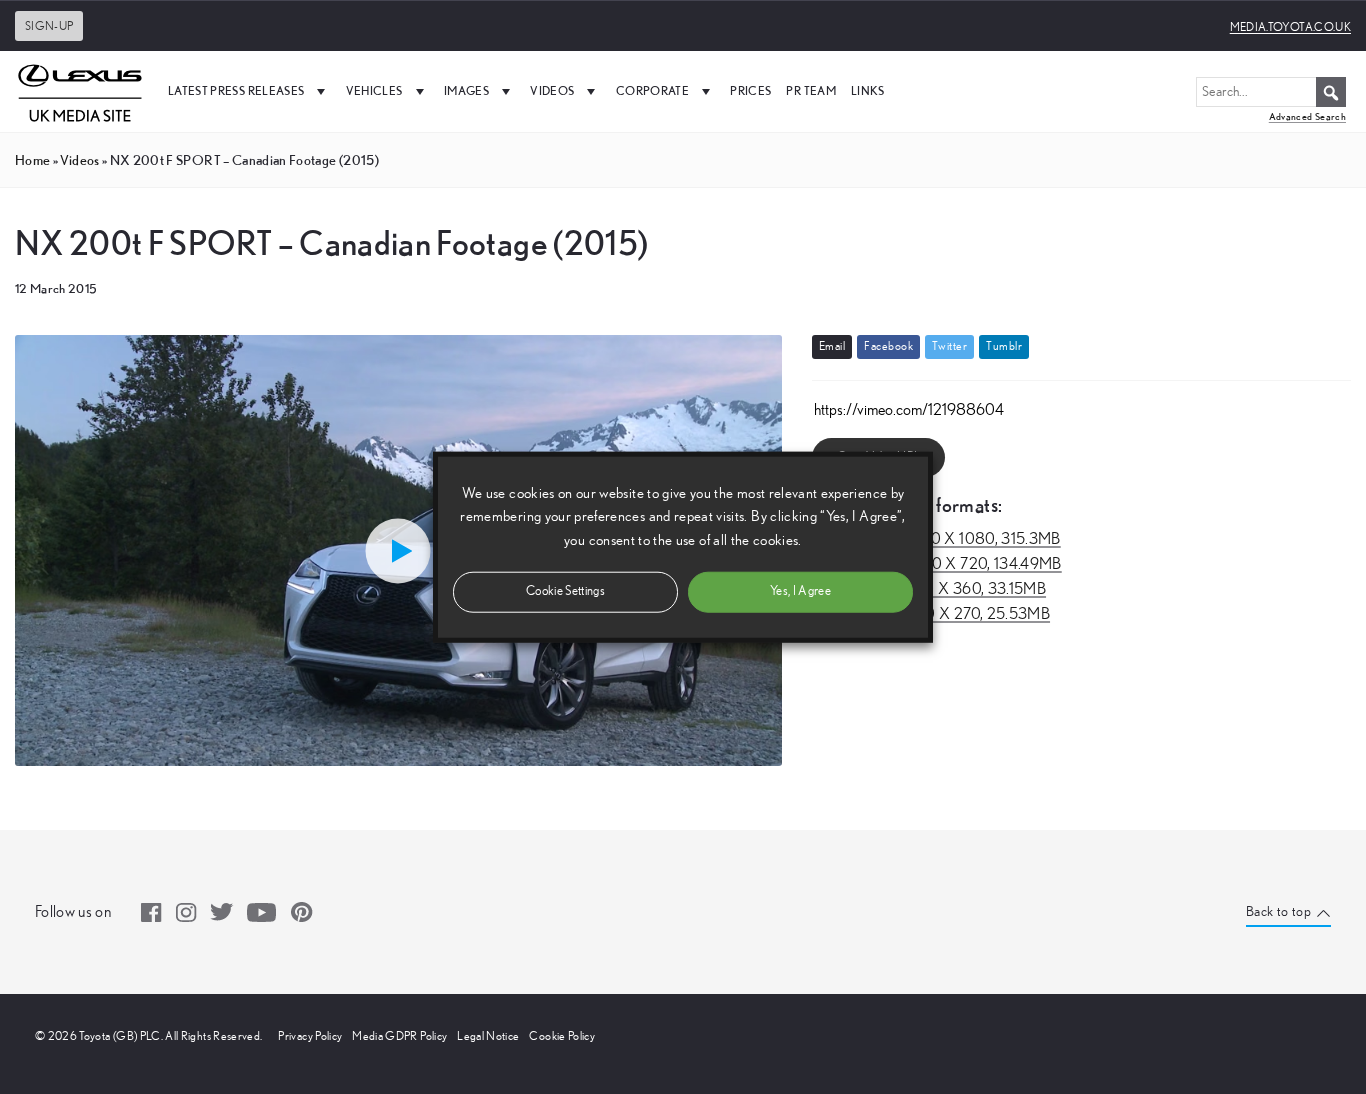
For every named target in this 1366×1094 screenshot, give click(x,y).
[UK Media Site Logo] (80, 91)
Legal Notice (488, 1036)
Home (32, 160)
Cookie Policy (562, 1036)
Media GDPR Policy (399, 1036)
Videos (552, 90)
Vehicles (374, 90)
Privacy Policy (310, 1036)
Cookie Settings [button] (565, 590)
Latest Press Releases (236, 90)
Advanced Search (1307, 116)
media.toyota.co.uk (1290, 27)
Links (868, 90)
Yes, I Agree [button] (800, 590)
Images (466, 90)
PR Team (810, 90)
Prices (750, 90)
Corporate (652, 90)
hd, (936, 539)
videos (79, 160)
